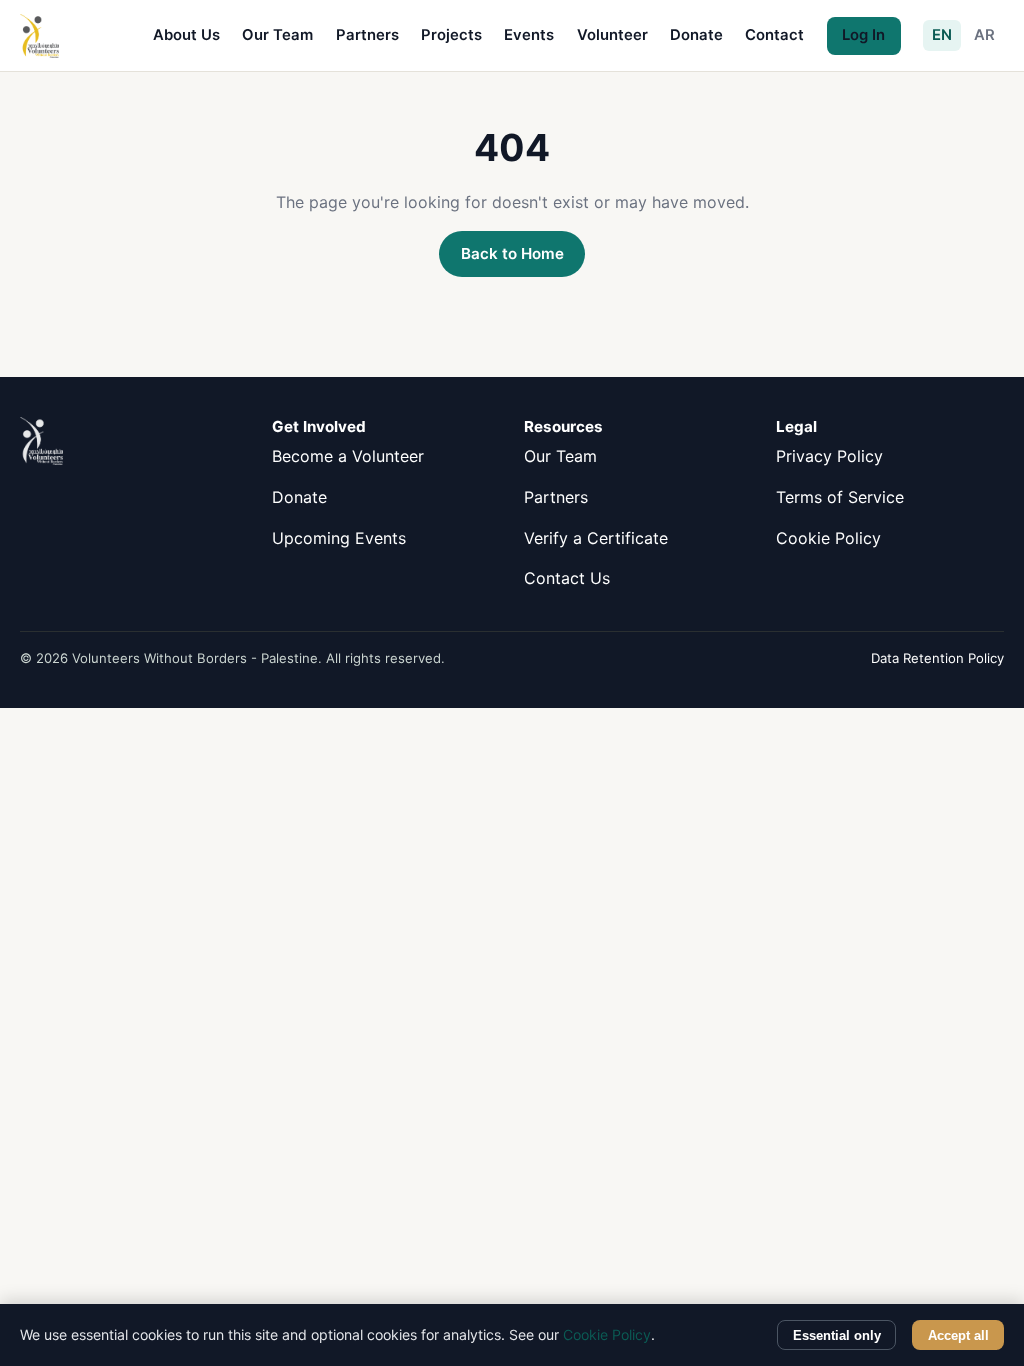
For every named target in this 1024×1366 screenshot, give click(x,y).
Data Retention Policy (937, 658)
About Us (186, 35)
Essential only (837, 1335)
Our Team (277, 35)
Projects (451, 35)
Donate (696, 35)
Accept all (958, 1335)
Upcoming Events (339, 538)
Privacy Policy (829, 456)
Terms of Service (840, 497)
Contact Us (567, 578)
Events (529, 35)
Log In (863, 35)
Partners (367, 35)
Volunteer (612, 35)
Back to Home (512, 253)
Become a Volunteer (348, 456)
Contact (774, 35)
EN (942, 35)
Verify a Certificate (596, 538)
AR (984, 35)
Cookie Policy (828, 538)
